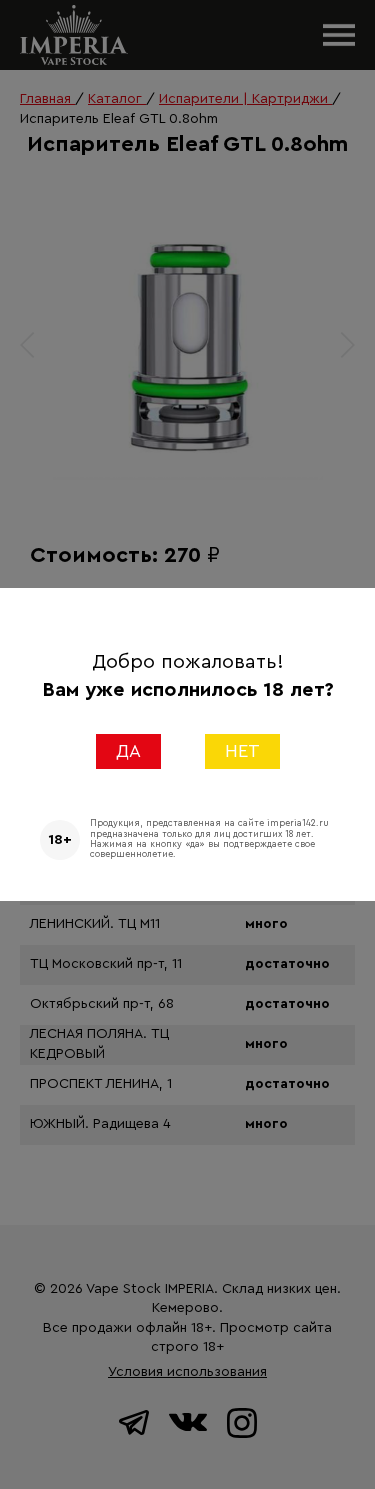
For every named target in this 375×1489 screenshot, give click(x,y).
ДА (128, 751)
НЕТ (242, 751)
